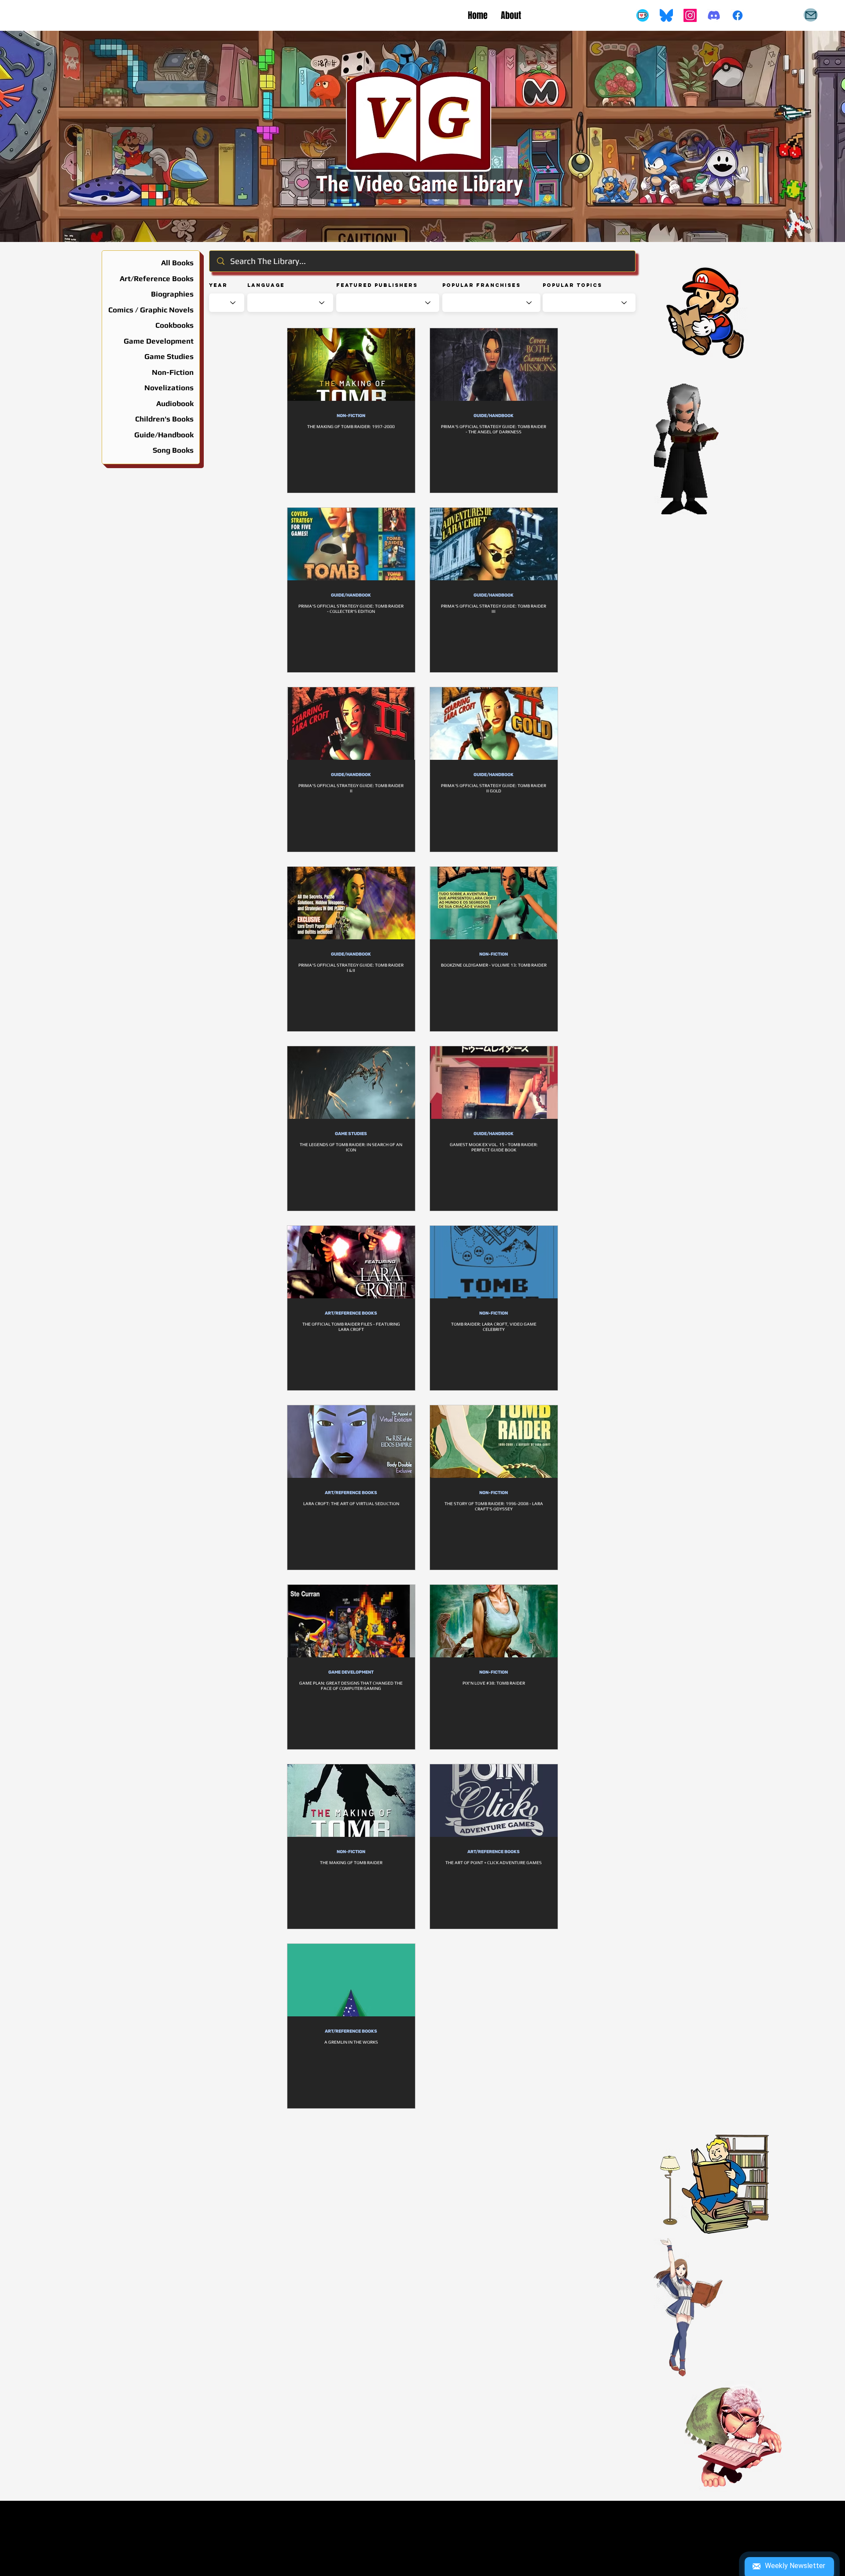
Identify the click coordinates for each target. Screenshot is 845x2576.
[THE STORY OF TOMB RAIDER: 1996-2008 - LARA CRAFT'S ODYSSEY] (494, 1442)
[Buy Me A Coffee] (643, 15)
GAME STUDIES (351, 1134)
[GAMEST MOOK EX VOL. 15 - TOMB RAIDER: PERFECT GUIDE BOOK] (494, 1083)
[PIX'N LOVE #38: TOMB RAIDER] (494, 1621)
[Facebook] (738, 15)
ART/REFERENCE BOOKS (351, 1313)
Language (266, 285)
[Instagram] (690, 15)
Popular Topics (572, 285)
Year (218, 285)
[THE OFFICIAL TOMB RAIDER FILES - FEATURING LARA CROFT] (351, 1262)
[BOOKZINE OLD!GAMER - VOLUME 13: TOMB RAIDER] (494, 903)
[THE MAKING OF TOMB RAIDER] (351, 1801)
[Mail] (811, 15)
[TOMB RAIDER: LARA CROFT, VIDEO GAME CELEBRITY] (494, 1262)
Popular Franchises (481, 285)
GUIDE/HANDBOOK (494, 416)
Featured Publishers (377, 285)
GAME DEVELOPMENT (351, 1672)
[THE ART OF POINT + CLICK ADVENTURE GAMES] (494, 1801)
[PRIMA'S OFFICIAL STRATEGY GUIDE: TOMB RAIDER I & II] (351, 903)
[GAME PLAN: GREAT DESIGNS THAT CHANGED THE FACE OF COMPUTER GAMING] (351, 1621)
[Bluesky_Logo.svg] (666, 15)
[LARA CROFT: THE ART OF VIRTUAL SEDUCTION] (351, 1442)
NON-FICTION (351, 416)
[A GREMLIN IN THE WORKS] (351, 1980)
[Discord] (714, 15)
